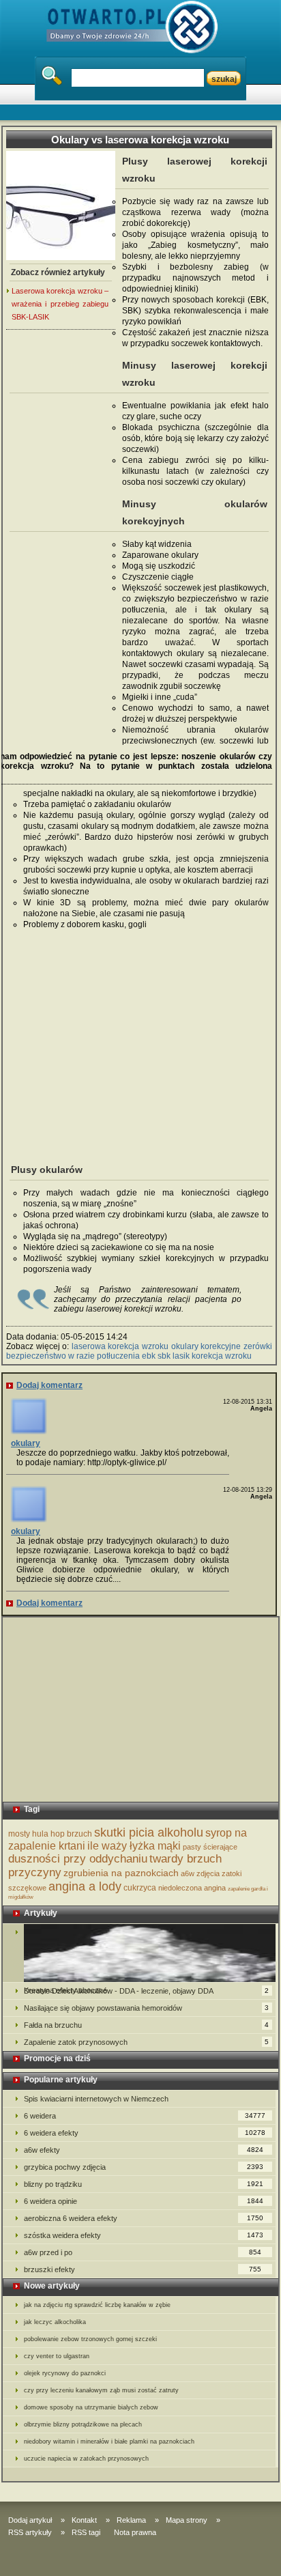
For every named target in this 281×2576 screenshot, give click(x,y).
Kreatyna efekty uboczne (139, 1953)
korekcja (207, 1356)
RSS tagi (86, 2532)
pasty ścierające (210, 1847)
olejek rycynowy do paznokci (65, 2373)
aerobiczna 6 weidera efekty (144, 2218)
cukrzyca (140, 1888)
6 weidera (145, 2116)
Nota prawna (135, 2532)
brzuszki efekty (143, 2269)
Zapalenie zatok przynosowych (146, 2042)
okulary (26, 1443)
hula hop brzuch (62, 1834)
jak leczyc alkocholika (55, 2322)
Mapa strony (187, 2520)
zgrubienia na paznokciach (121, 1873)
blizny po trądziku (144, 2184)
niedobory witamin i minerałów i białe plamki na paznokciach (109, 2441)
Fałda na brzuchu (146, 2025)
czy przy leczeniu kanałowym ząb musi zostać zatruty (101, 2390)
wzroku (238, 1356)
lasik (181, 1356)
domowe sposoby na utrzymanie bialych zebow (91, 2407)
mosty (19, 1834)
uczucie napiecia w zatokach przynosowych (86, 2459)
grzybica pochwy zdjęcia (144, 2167)
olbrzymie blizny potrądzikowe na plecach (83, 2424)
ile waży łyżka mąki (134, 1846)
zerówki (258, 1346)
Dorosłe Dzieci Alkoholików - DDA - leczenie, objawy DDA (146, 1991)
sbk (164, 1356)
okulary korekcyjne (206, 1346)
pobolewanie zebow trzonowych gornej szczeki (90, 2339)
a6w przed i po (143, 2252)
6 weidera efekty (145, 2133)
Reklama (131, 2520)
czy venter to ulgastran (57, 2356)
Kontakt (84, 2520)
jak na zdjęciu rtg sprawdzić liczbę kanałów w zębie (97, 2305)
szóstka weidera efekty (144, 2235)
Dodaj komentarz (49, 1385)
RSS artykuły (30, 2532)
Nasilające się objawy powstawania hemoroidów (146, 2008)
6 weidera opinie (144, 2201)
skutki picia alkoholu (149, 1832)
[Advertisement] (61, 540)
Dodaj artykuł (30, 2520)
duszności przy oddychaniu (78, 1859)
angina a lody (85, 1886)
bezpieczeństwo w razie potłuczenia (73, 1356)
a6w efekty (144, 2150)
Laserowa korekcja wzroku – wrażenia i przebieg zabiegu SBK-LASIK (60, 304)
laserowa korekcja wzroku (120, 1346)
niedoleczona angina (192, 1888)
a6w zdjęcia (200, 1873)
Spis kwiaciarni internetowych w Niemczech (96, 2099)
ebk (149, 1356)
